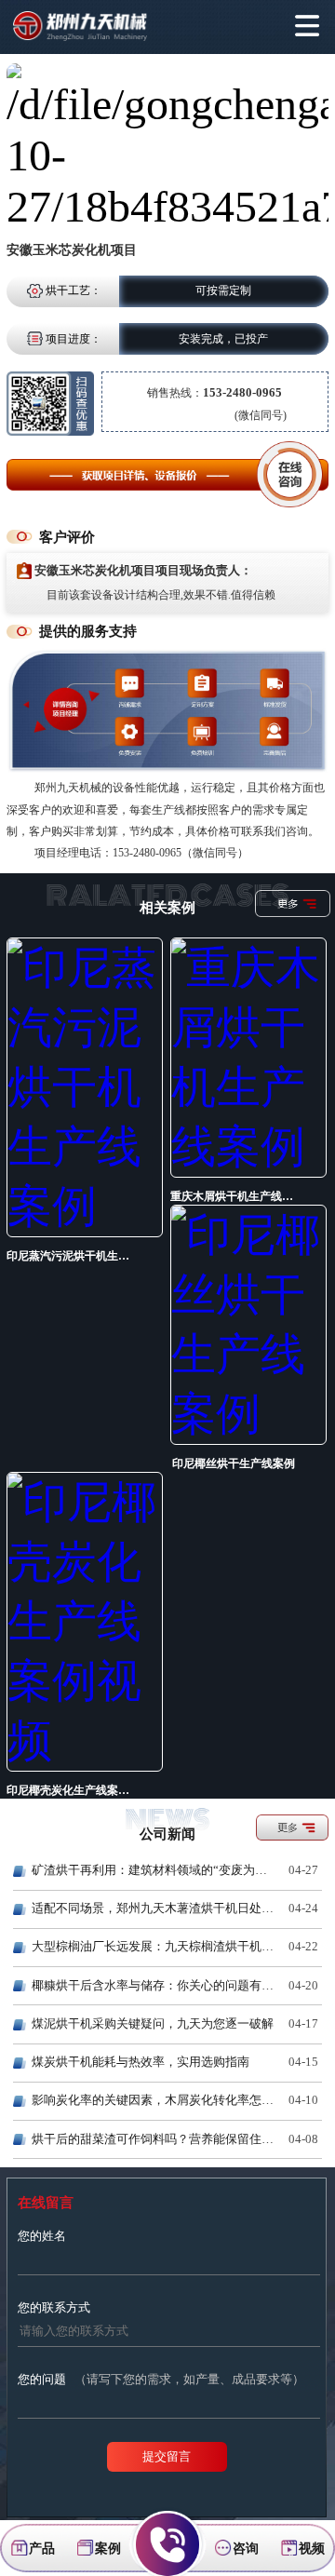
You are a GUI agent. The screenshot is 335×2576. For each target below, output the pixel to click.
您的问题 (161, 2379)
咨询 (246, 2548)
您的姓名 (42, 2236)
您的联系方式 (54, 2307)
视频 (312, 2548)
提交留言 (167, 2456)
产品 (42, 2548)
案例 (108, 2548)
